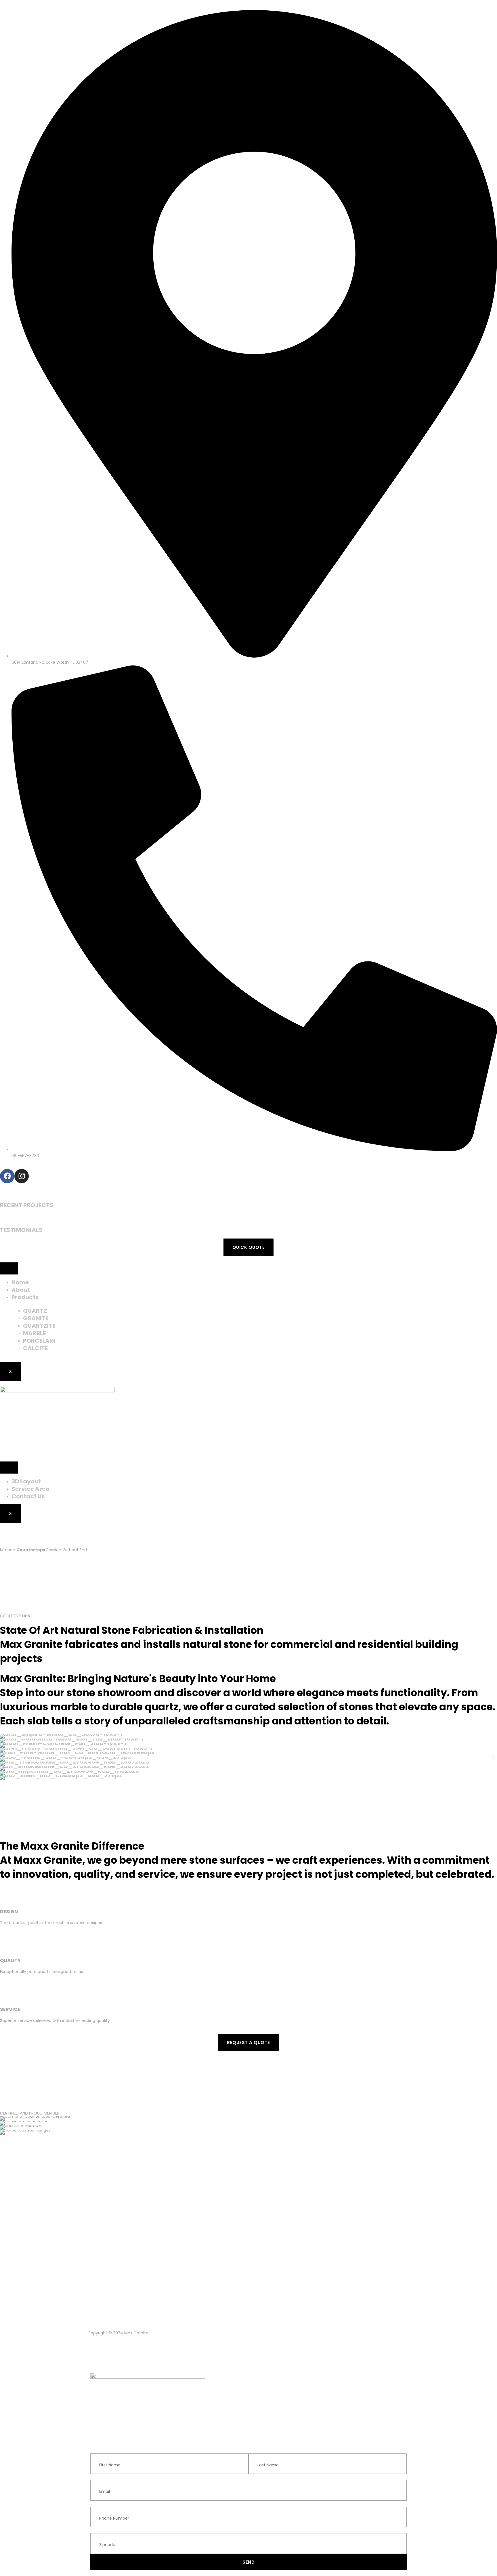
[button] (4, 1757)
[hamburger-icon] (9, 1268)
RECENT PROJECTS (27, 1205)
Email (96, 2477)
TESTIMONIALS (21, 1230)
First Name (101, 2450)
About (21, 1290)
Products (25, 1297)
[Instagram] (22, 1176)
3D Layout (26, 1481)
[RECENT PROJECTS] (3, 1192)
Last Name (259, 2450)
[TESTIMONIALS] (3, 1217)
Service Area (30, 1489)
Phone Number (105, 2504)
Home (20, 1282)
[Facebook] (7, 1176)
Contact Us (28, 1496)
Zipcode (98, 2530)
